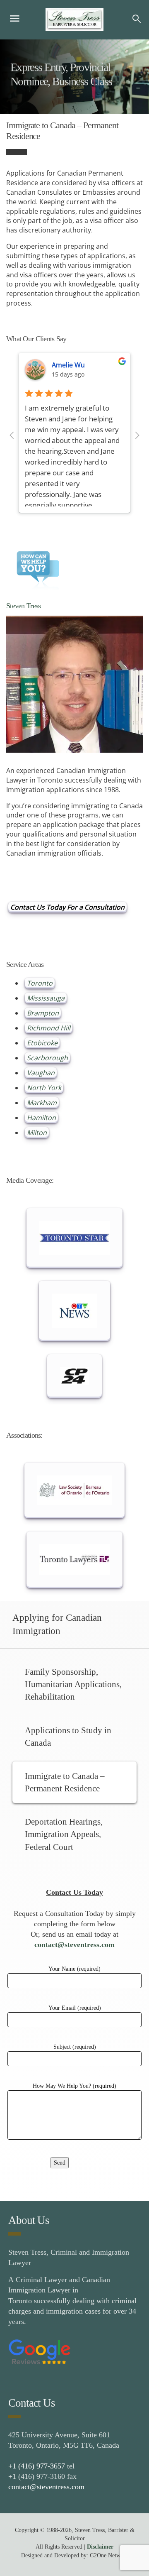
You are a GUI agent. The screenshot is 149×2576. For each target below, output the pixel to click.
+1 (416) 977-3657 (37, 2466)
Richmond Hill (49, 1028)
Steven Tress (23, 606)
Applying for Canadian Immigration (57, 1624)
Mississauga (46, 998)
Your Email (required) (75, 2008)
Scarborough (47, 1058)
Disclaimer (100, 2547)
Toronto (40, 983)
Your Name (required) (74, 1969)
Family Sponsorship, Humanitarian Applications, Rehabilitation (73, 1684)
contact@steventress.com (74, 1945)
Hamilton (41, 1118)
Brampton (43, 1013)
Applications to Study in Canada (68, 1737)
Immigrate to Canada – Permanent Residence (65, 1782)
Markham (42, 1103)
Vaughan (41, 1073)
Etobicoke (42, 1043)
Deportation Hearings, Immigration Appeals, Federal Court (64, 1834)
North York (44, 1088)
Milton (37, 1133)
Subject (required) (75, 2047)
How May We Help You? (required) (74, 2086)
